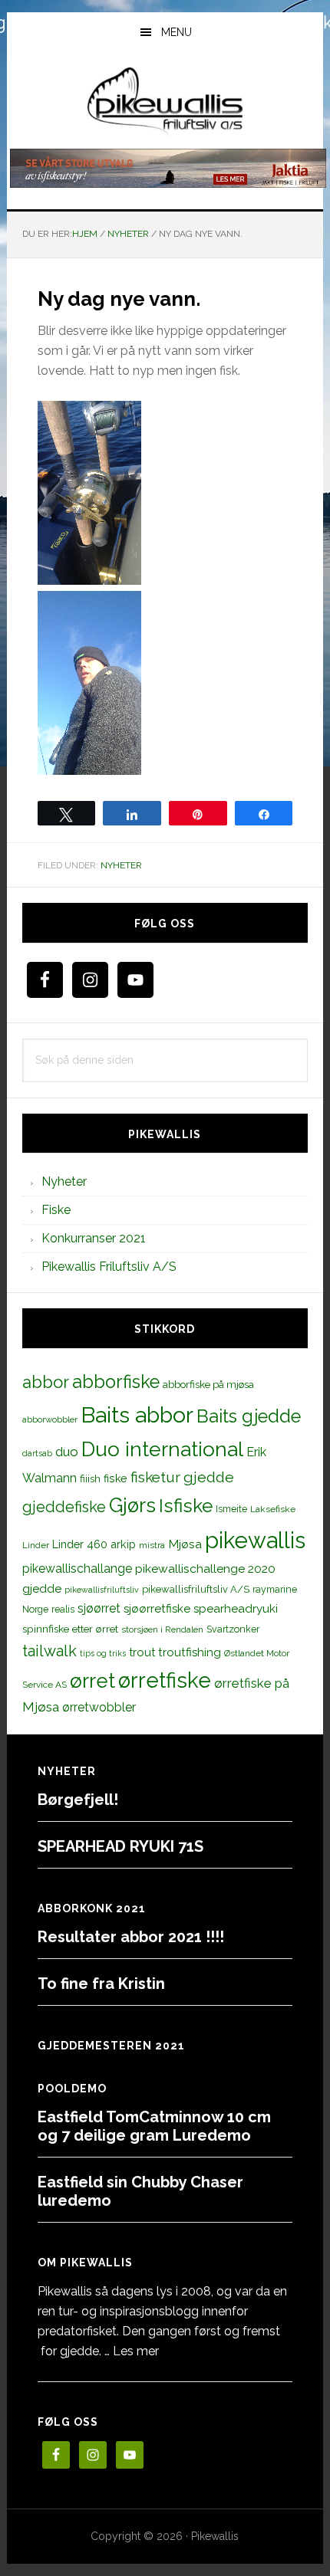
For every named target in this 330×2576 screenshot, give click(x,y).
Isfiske (186, 1506)
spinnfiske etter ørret (70, 1629)
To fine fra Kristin (101, 1984)
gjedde (209, 1477)
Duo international (162, 1449)
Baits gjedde (249, 1416)
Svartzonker (233, 1629)
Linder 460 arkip (94, 1544)
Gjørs (132, 1505)
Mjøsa (185, 1544)
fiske (115, 1478)
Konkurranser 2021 (94, 1238)
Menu (177, 32)
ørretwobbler (99, 1707)
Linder (36, 1545)
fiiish (90, 1478)
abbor (46, 1382)
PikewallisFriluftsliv (165, 102)
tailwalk (49, 1651)
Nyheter (121, 865)
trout (142, 1652)
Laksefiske (273, 1509)
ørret (92, 1681)
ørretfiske (165, 1680)
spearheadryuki (236, 1609)
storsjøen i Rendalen (162, 1629)
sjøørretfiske (157, 1609)
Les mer (136, 2351)
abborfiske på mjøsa (208, 1384)
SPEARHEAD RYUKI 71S (120, 1846)
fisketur (155, 1477)
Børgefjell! (78, 1800)
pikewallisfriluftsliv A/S (196, 1589)
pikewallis (255, 1540)
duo (67, 1452)
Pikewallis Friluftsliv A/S (109, 1267)
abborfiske (116, 1382)
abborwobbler (50, 1419)
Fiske (56, 1210)
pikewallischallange (77, 1569)
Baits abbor (137, 1415)
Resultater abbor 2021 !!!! (131, 1937)
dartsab (37, 1453)
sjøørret (99, 1608)
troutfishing (190, 1652)
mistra (152, 1545)
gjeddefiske (64, 1507)
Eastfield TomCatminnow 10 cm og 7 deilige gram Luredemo (154, 2126)
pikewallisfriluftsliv (102, 1590)
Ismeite (231, 1509)
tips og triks (103, 1653)
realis (63, 1609)
